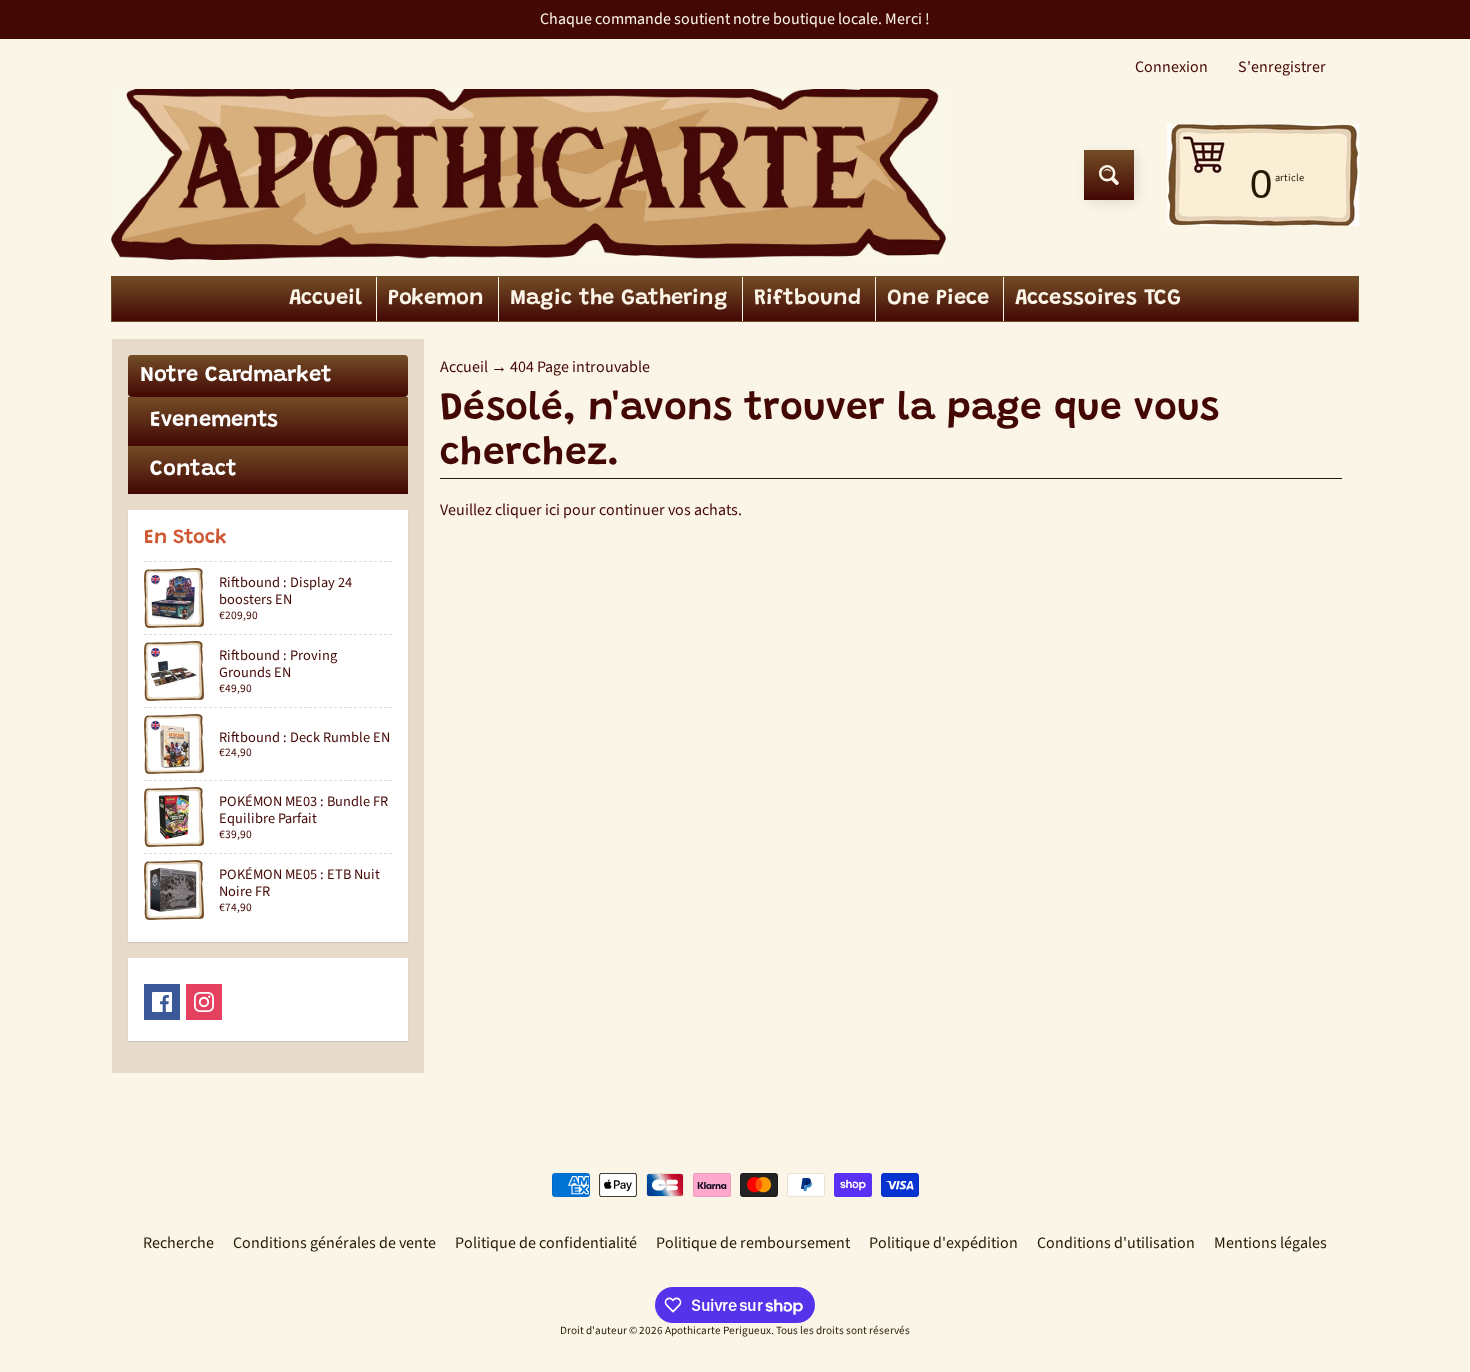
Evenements (214, 421)
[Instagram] (204, 1002)
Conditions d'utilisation (1116, 1243)
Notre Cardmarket (236, 376)
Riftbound (807, 299)
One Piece (938, 299)
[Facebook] (162, 1002)
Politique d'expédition (943, 1243)
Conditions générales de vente (334, 1243)
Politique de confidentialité (546, 1243)
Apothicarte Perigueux (718, 1330)
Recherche (178, 1243)
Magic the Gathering (619, 299)
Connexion (1171, 67)
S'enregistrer (1282, 67)
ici (552, 510)
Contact (193, 470)
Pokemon (436, 299)
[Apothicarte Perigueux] (528, 174)
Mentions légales (1270, 1243)
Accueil (325, 299)
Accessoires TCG (1098, 299)
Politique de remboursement (753, 1243)
